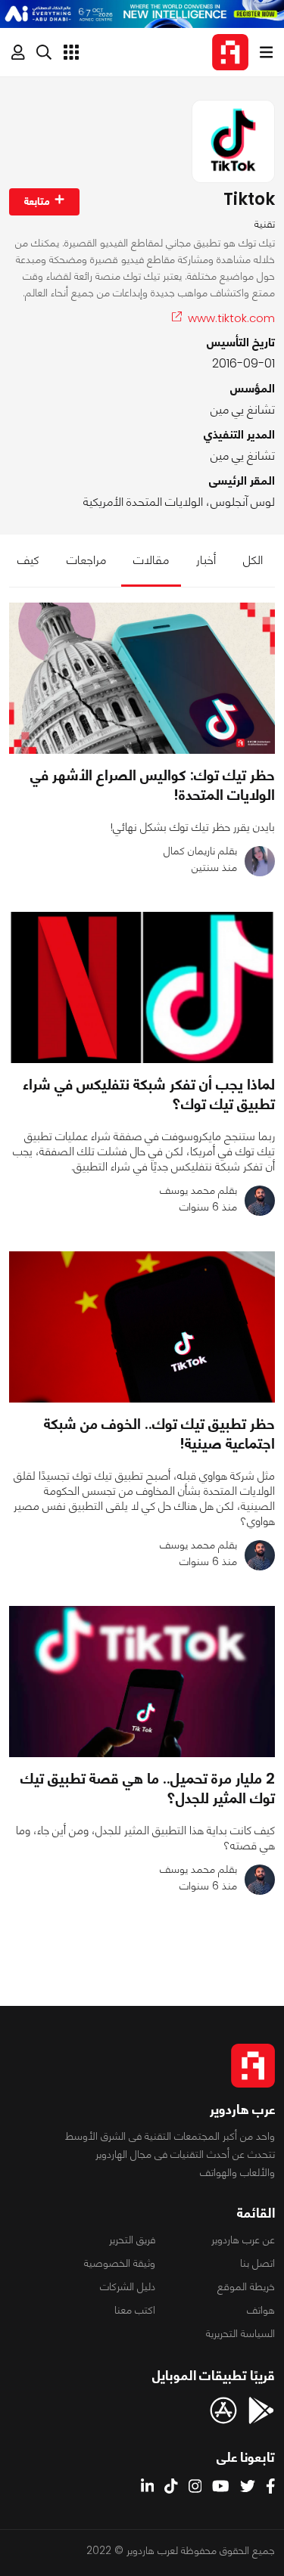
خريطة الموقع (246, 2286)
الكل (253, 560)
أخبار (206, 560)
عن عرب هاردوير (243, 2240)
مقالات (151, 560)
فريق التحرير (132, 2240)
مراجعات (86, 560)
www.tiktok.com (231, 318)
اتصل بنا (257, 2263)
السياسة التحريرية (240, 2333)
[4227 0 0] (142, 1327)
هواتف (261, 2310)
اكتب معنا (135, 2310)
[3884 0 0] (142, 987)
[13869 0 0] (142, 1682)
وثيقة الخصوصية (120, 2263)
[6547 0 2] (142, 678)
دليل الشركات (128, 2286)
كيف (28, 560)
